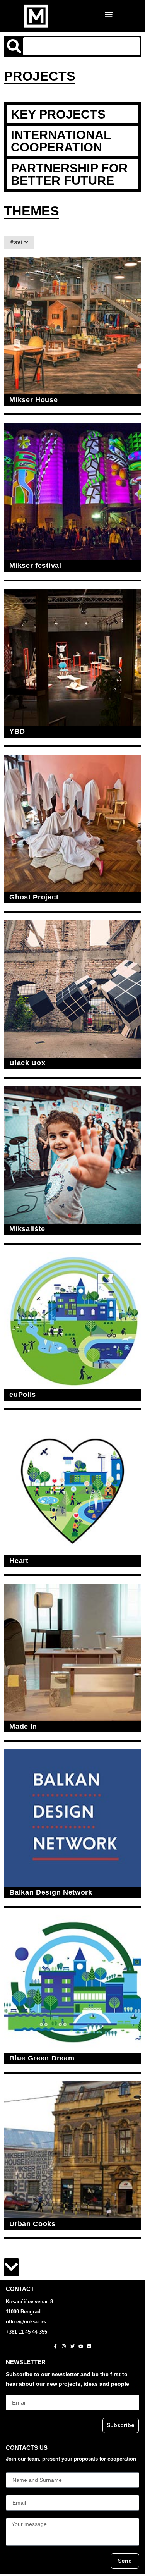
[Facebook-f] (55, 2346)
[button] (109, 14)
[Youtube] (81, 2346)
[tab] (72, 114)
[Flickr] (89, 2346)
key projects (58, 114)
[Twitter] (72, 2346)
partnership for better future (69, 174)
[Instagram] (64, 2346)
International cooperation (61, 141)
